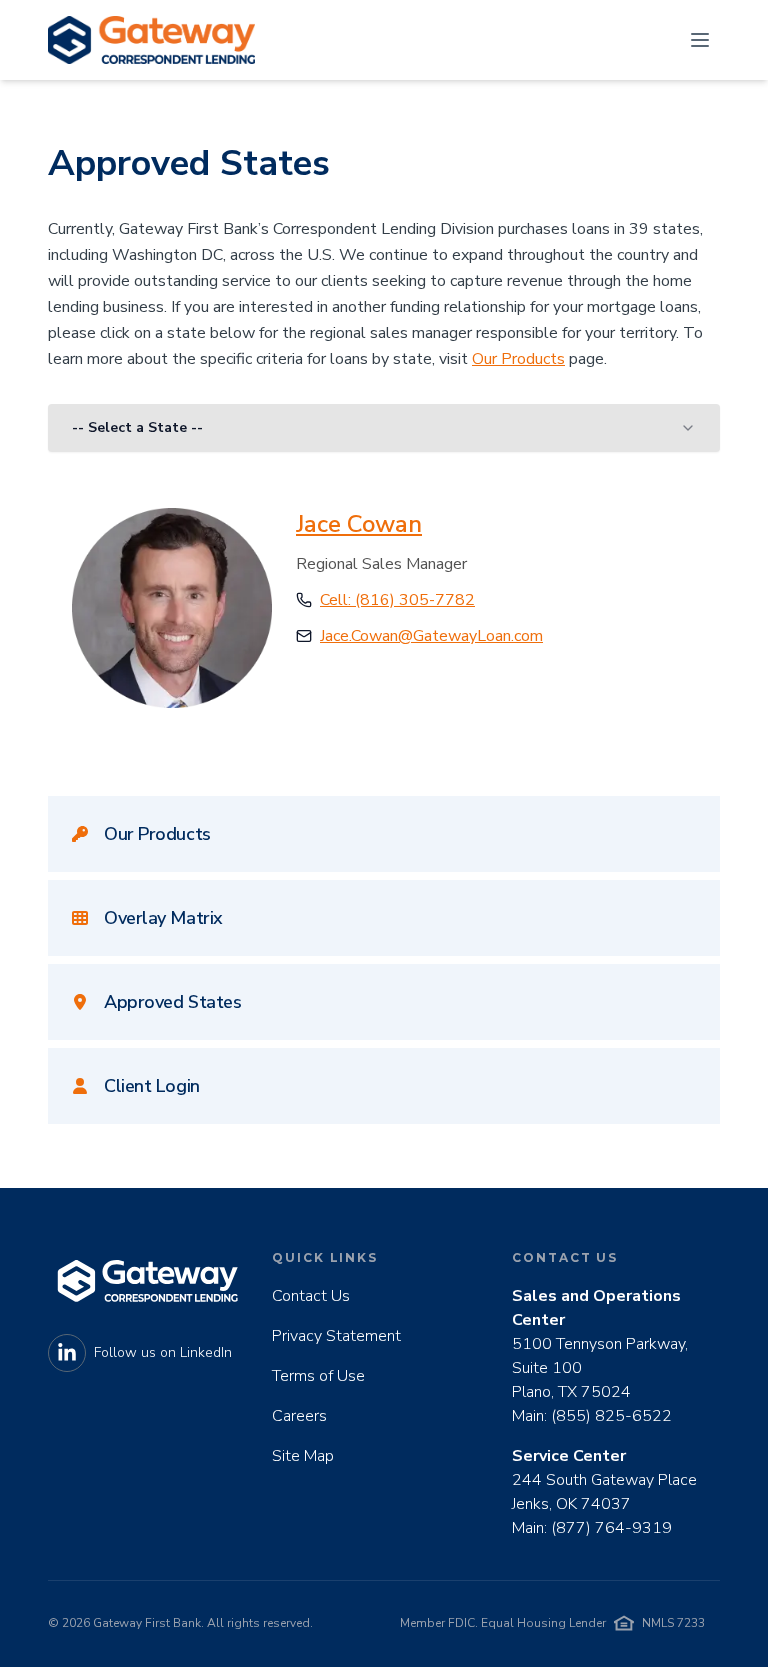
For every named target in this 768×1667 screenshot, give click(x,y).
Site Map (303, 1456)
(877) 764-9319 (611, 1528)
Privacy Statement (336, 1336)
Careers (299, 1416)
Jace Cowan (359, 524)
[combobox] (384, 428)
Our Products (518, 359)
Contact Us (311, 1296)
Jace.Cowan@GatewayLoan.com (431, 636)
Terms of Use (318, 1376)
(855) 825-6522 (611, 1416)
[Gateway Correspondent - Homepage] (151, 40)
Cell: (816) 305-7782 (397, 600)
